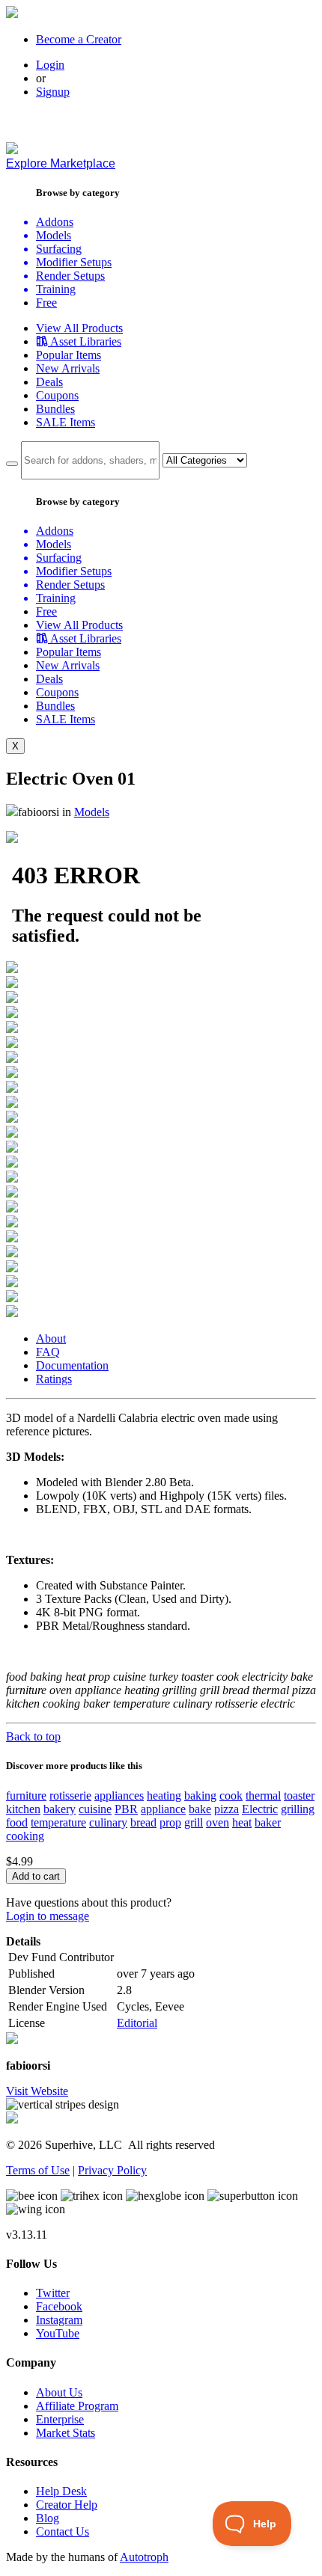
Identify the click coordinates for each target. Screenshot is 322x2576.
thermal (263, 1795)
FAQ (48, 1352)
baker (268, 1822)
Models (92, 812)
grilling (298, 1809)
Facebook (59, 2306)
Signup (53, 92)
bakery (60, 1809)
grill (194, 1822)
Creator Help (67, 2505)
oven (218, 1822)
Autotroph (144, 2557)
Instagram (59, 2320)
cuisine (95, 1809)
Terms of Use (38, 2170)
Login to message (48, 1916)
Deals (49, 382)
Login (50, 65)
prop (170, 1822)
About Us (59, 2392)
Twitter (53, 2293)
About (51, 1338)
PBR (126, 1809)
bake (200, 1809)
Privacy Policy (112, 2170)
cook (231, 1795)
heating (164, 1795)
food (17, 1822)
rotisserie (70, 1795)
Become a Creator (79, 39)
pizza (227, 1809)
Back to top (33, 1736)
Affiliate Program (77, 2406)
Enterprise (60, 2419)
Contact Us (63, 2531)
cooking (25, 1836)
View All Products (79, 328)
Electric (260, 1809)
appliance (163, 1809)
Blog (48, 2518)
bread (143, 1822)
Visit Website (37, 2091)
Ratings (54, 1379)
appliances (119, 1795)
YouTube (58, 2333)
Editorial (137, 2023)
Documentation (72, 1365)
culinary (108, 1822)
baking (200, 1795)
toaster (299, 1795)
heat (242, 1822)
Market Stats (66, 2433)
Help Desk (61, 2491)
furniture (26, 1795)
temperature (58, 1822)
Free (46, 303)
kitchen (23, 1809)
